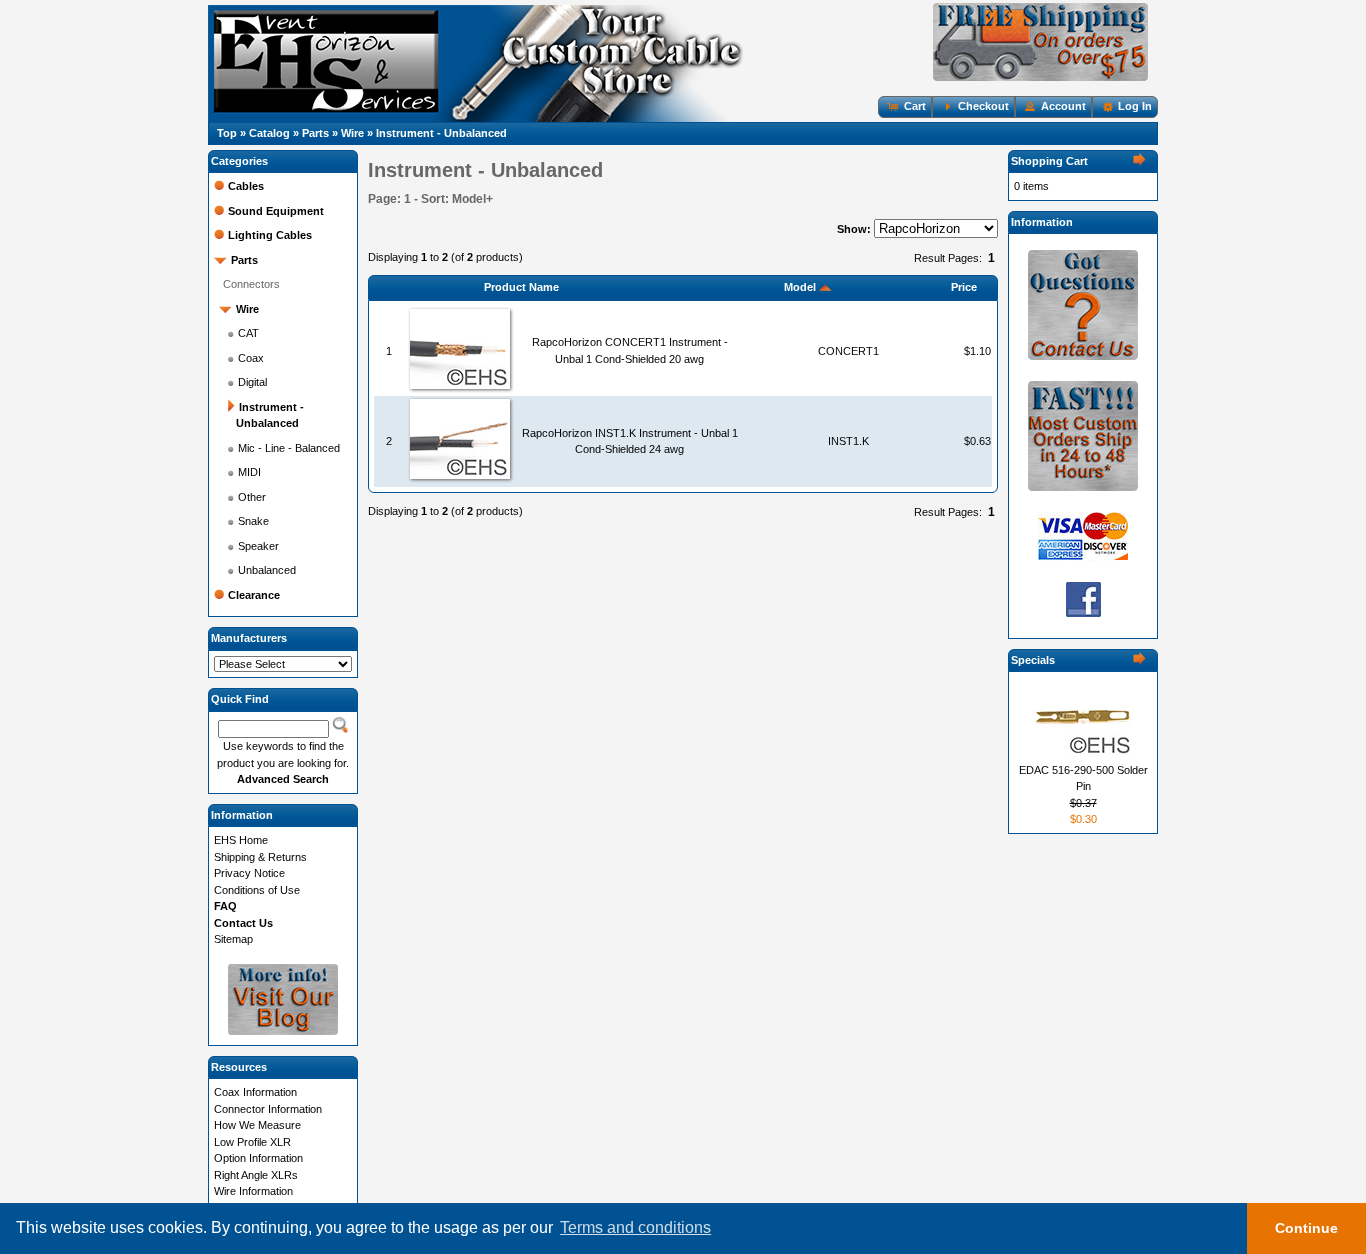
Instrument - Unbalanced (441, 133)
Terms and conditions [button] (635, 1227)
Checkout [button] (983, 106)
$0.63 (977, 441)
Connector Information (268, 1109)
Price (964, 287)
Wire (352, 133)
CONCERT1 (848, 351)
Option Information (258, 1158)
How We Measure (257, 1125)
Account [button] (1063, 106)
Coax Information (255, 1092)
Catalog (269, 133)
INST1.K (848, 441)
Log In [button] (1135, 106)
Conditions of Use (257, 890)
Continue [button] (1306, 1228)
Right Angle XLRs (256, 1175)
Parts (315, 133)
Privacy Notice (249, 873)
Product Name (521, 287)
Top (227, 133)
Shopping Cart (1049, 161)
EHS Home (241, 840)
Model (801, 287)
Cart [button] (915, 106)
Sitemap (233, 939)
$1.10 (977, 351)
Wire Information (253, 1191)
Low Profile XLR (252, 1142)
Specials (1033, 660)
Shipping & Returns (260, 857)
